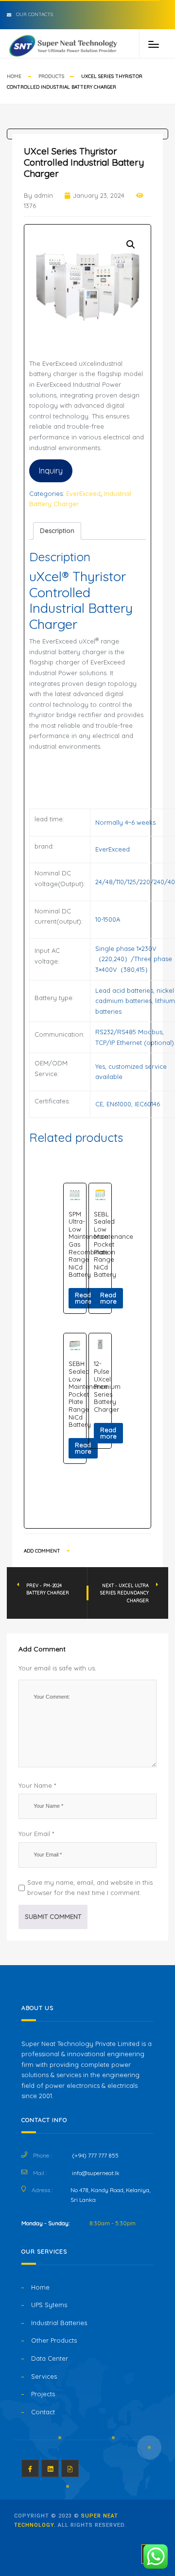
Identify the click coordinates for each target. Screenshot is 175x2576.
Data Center (50, 2358)
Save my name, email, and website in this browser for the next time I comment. (90, 1888)
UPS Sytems (49, 2305)
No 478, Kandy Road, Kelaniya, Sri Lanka (110, 2195)
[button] (131, 245)
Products (51, 76)
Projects (43, 2394)
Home (14, 76)
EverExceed (83, 493)
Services (44, 2376)
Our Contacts (35, 14)
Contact (43, 2412)
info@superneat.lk (96, 2173)
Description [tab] (57, 530)
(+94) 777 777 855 (95, 2155)
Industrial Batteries (59, 2323)
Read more (83, 1298)
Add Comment (43, 1551)
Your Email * (36, 1834)
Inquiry (51, 471)
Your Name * (37, 1785)
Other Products (54, 2340)
